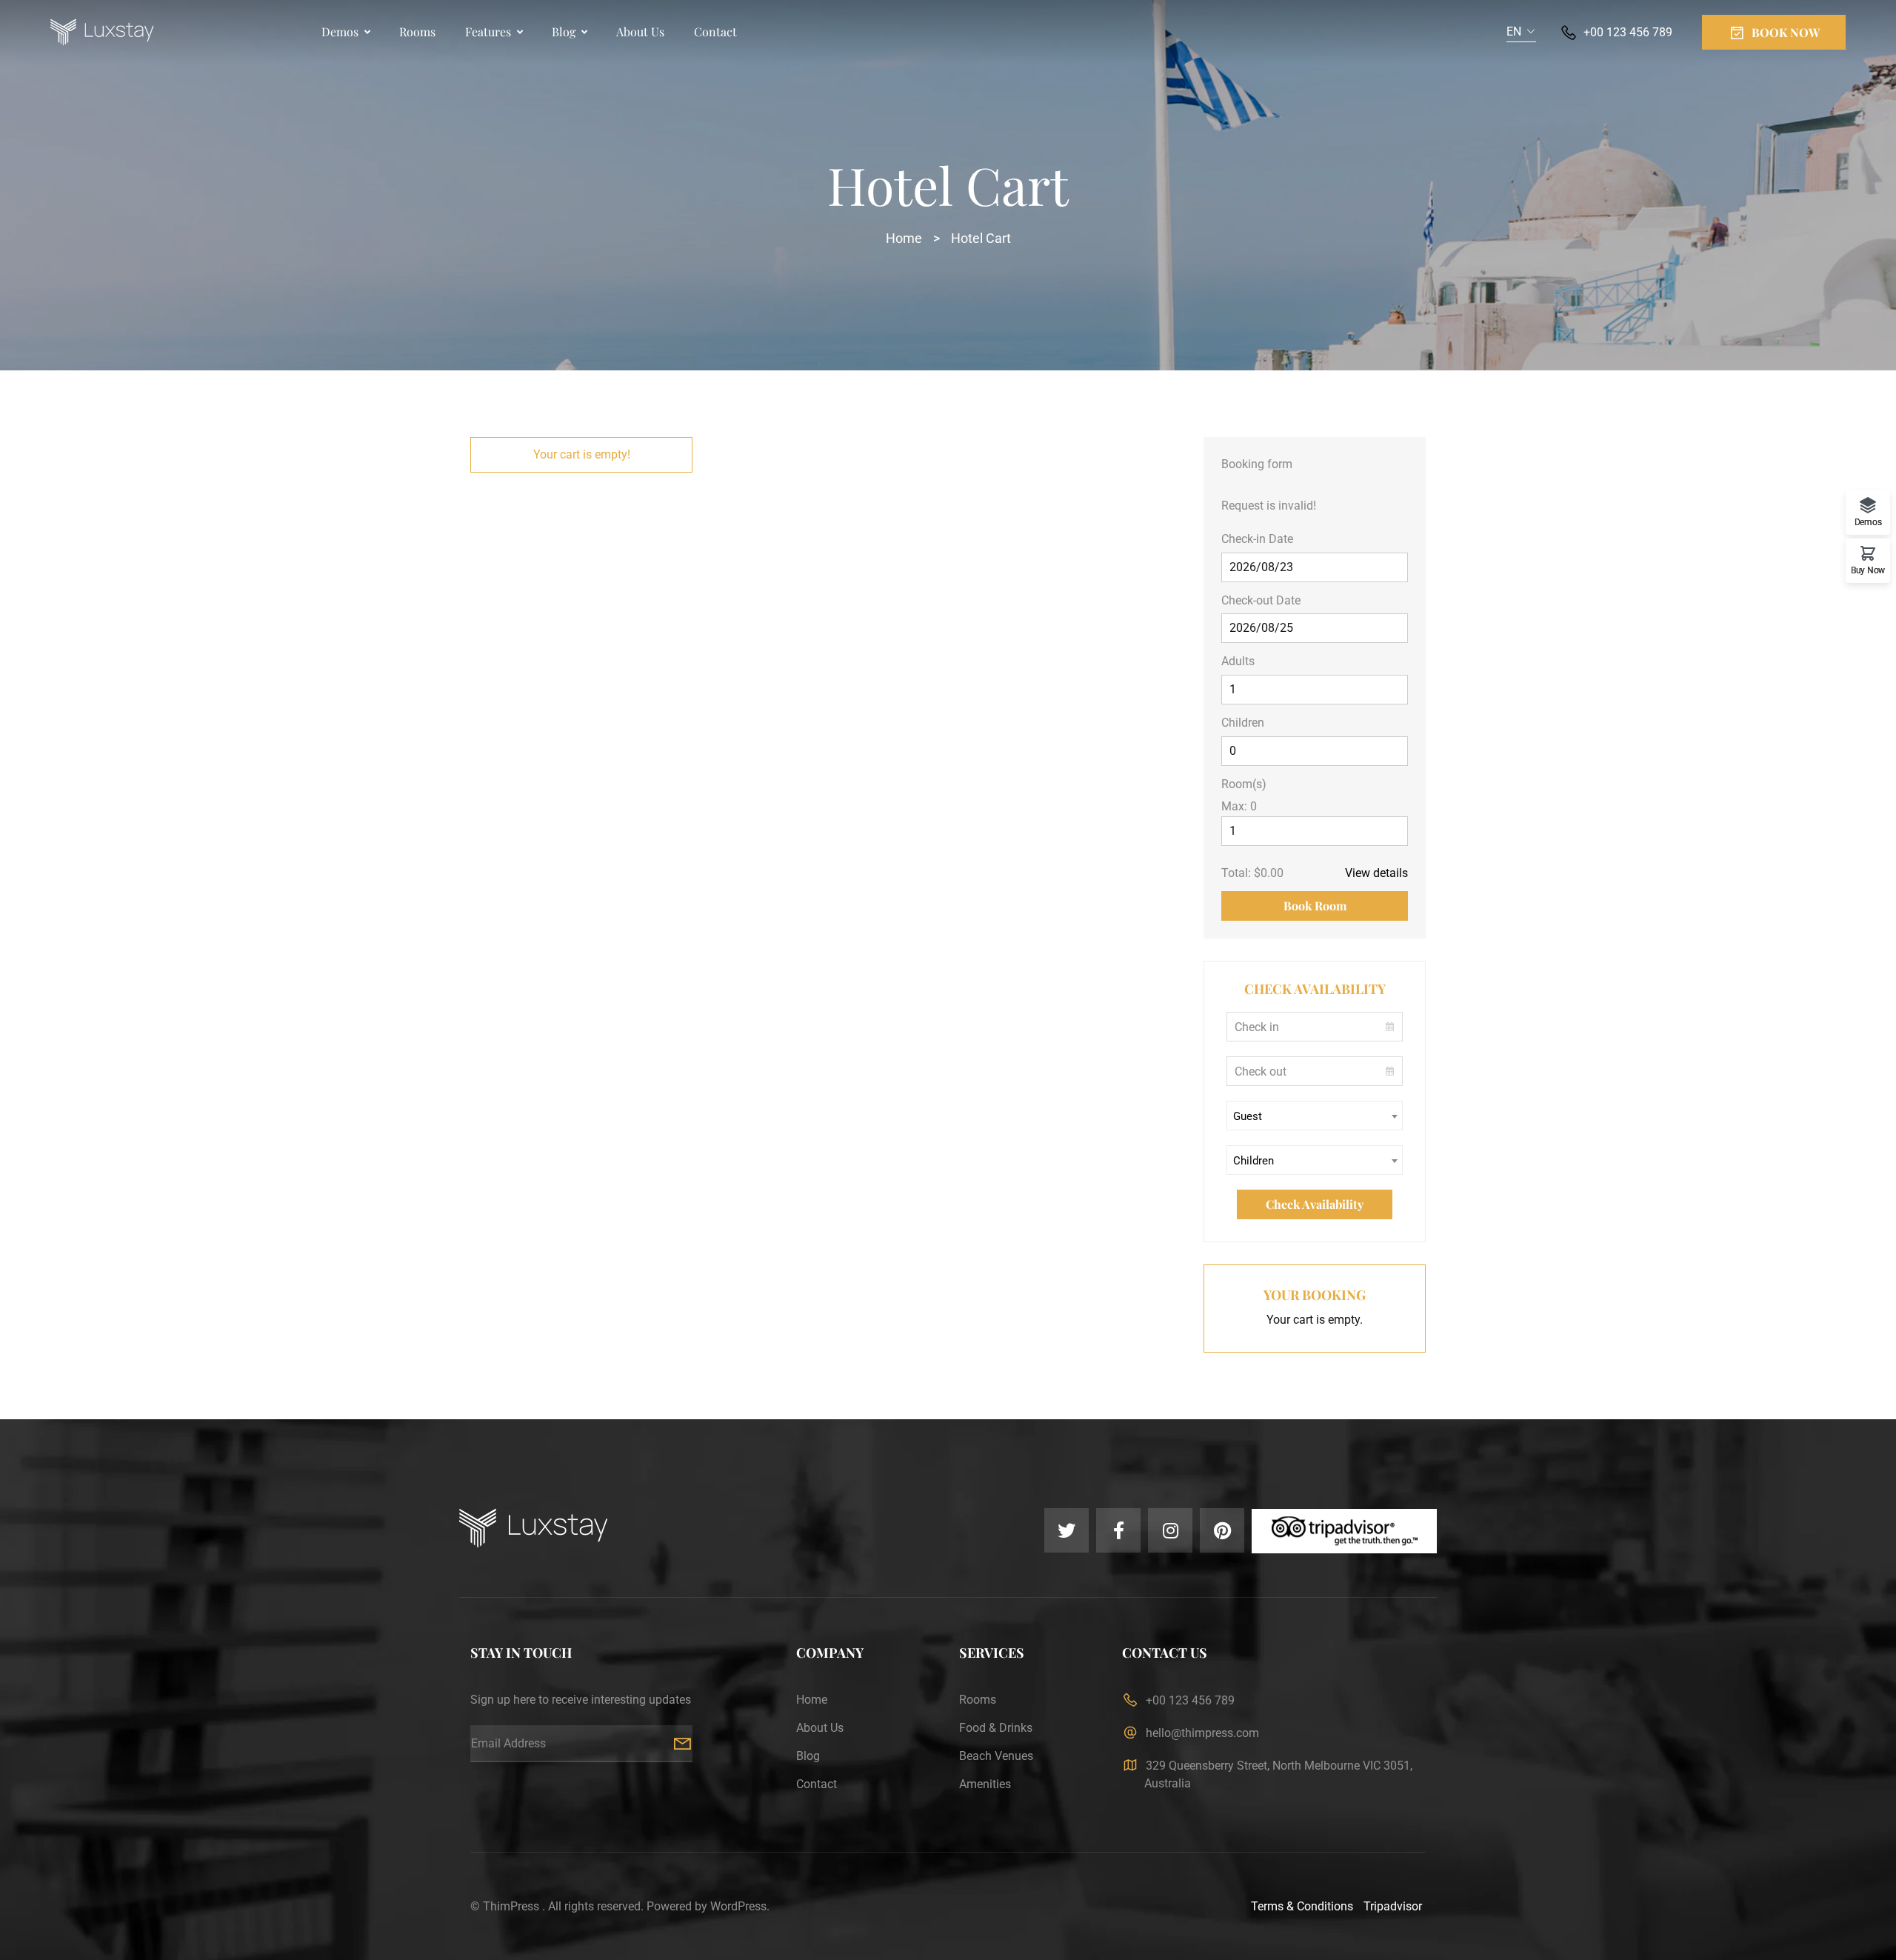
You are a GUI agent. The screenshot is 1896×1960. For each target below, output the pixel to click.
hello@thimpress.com (1202, 1733)
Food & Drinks (996, 1728)
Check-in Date (1257, 539)
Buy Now (1868, 570)
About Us (820, 1728)
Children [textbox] (1254, 1161)
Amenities (985, 1784)
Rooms (417, 31)
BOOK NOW (1786, 32)
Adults (1238, 661)
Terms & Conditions (1302, 1906)
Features (488, 31)
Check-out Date (1261, 600)
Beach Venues (996, 1756)
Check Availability (1315, 1204)
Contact (715, 31)
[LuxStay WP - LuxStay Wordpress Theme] (102, 33)
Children (1243, 723)
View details (1376, 873)
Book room (1315, 906)
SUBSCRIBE (682, 1744)
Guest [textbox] (1248, 1116)
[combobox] (1521, 32)
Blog (564, 31)
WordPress (738, 1906)
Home (904, 238)
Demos (340, 31)
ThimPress (511, 1906)
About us (640, 31)
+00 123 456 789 (1628, 32)
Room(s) (1244, 784)
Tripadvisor (1393, 1906)
